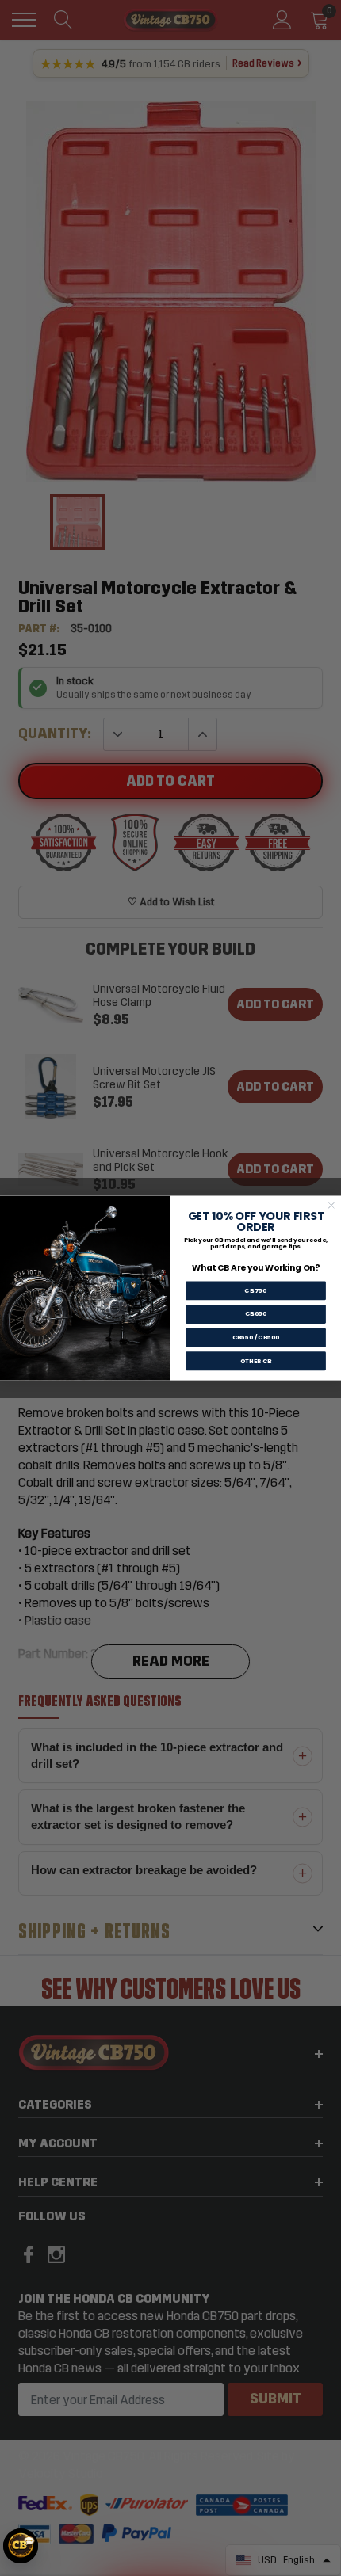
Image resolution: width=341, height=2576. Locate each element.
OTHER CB (256, 1361)
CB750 (256, 1291)
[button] (21, 2546)
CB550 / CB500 (256, 1338)
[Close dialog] (331, 1205)
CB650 (256, 1314)
